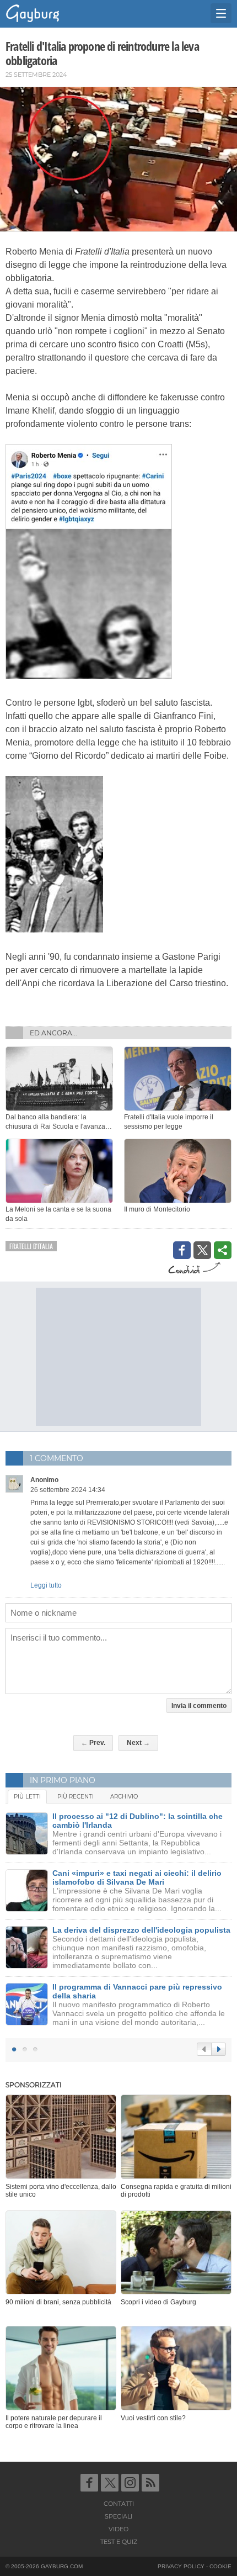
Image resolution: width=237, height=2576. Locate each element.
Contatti (119, 2504)
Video (118, 2529)
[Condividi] (223, 1250)
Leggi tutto (46, 1585)
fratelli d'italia (31, 1246)
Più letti (27, 1797)
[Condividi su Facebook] (182, 1250)
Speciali (118, 2516)
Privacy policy (181, 2566)
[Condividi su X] (202, 1250)
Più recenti (76, 1797)
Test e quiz (119, 2542)
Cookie (220, 2566)
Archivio (124, 1797)
